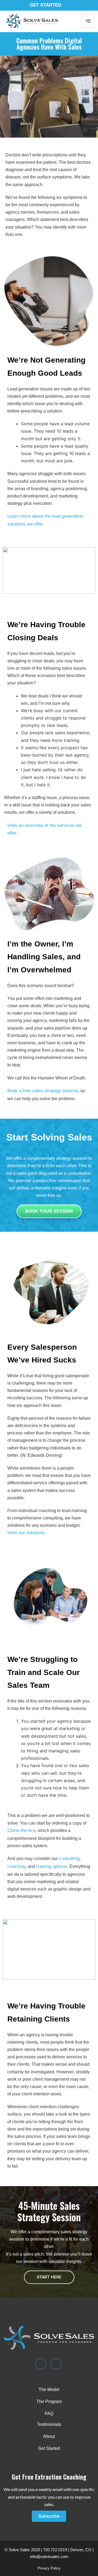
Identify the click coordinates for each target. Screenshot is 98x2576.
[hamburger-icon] (88, 21)
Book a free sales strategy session (43, 1091)
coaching (16, 1866)
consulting (69, 1859)
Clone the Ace (22, 1830)
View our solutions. (27, 1533)
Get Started (45, 5)
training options (52, 1866)
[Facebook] (56, 2364)
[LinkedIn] (41, 2364)
